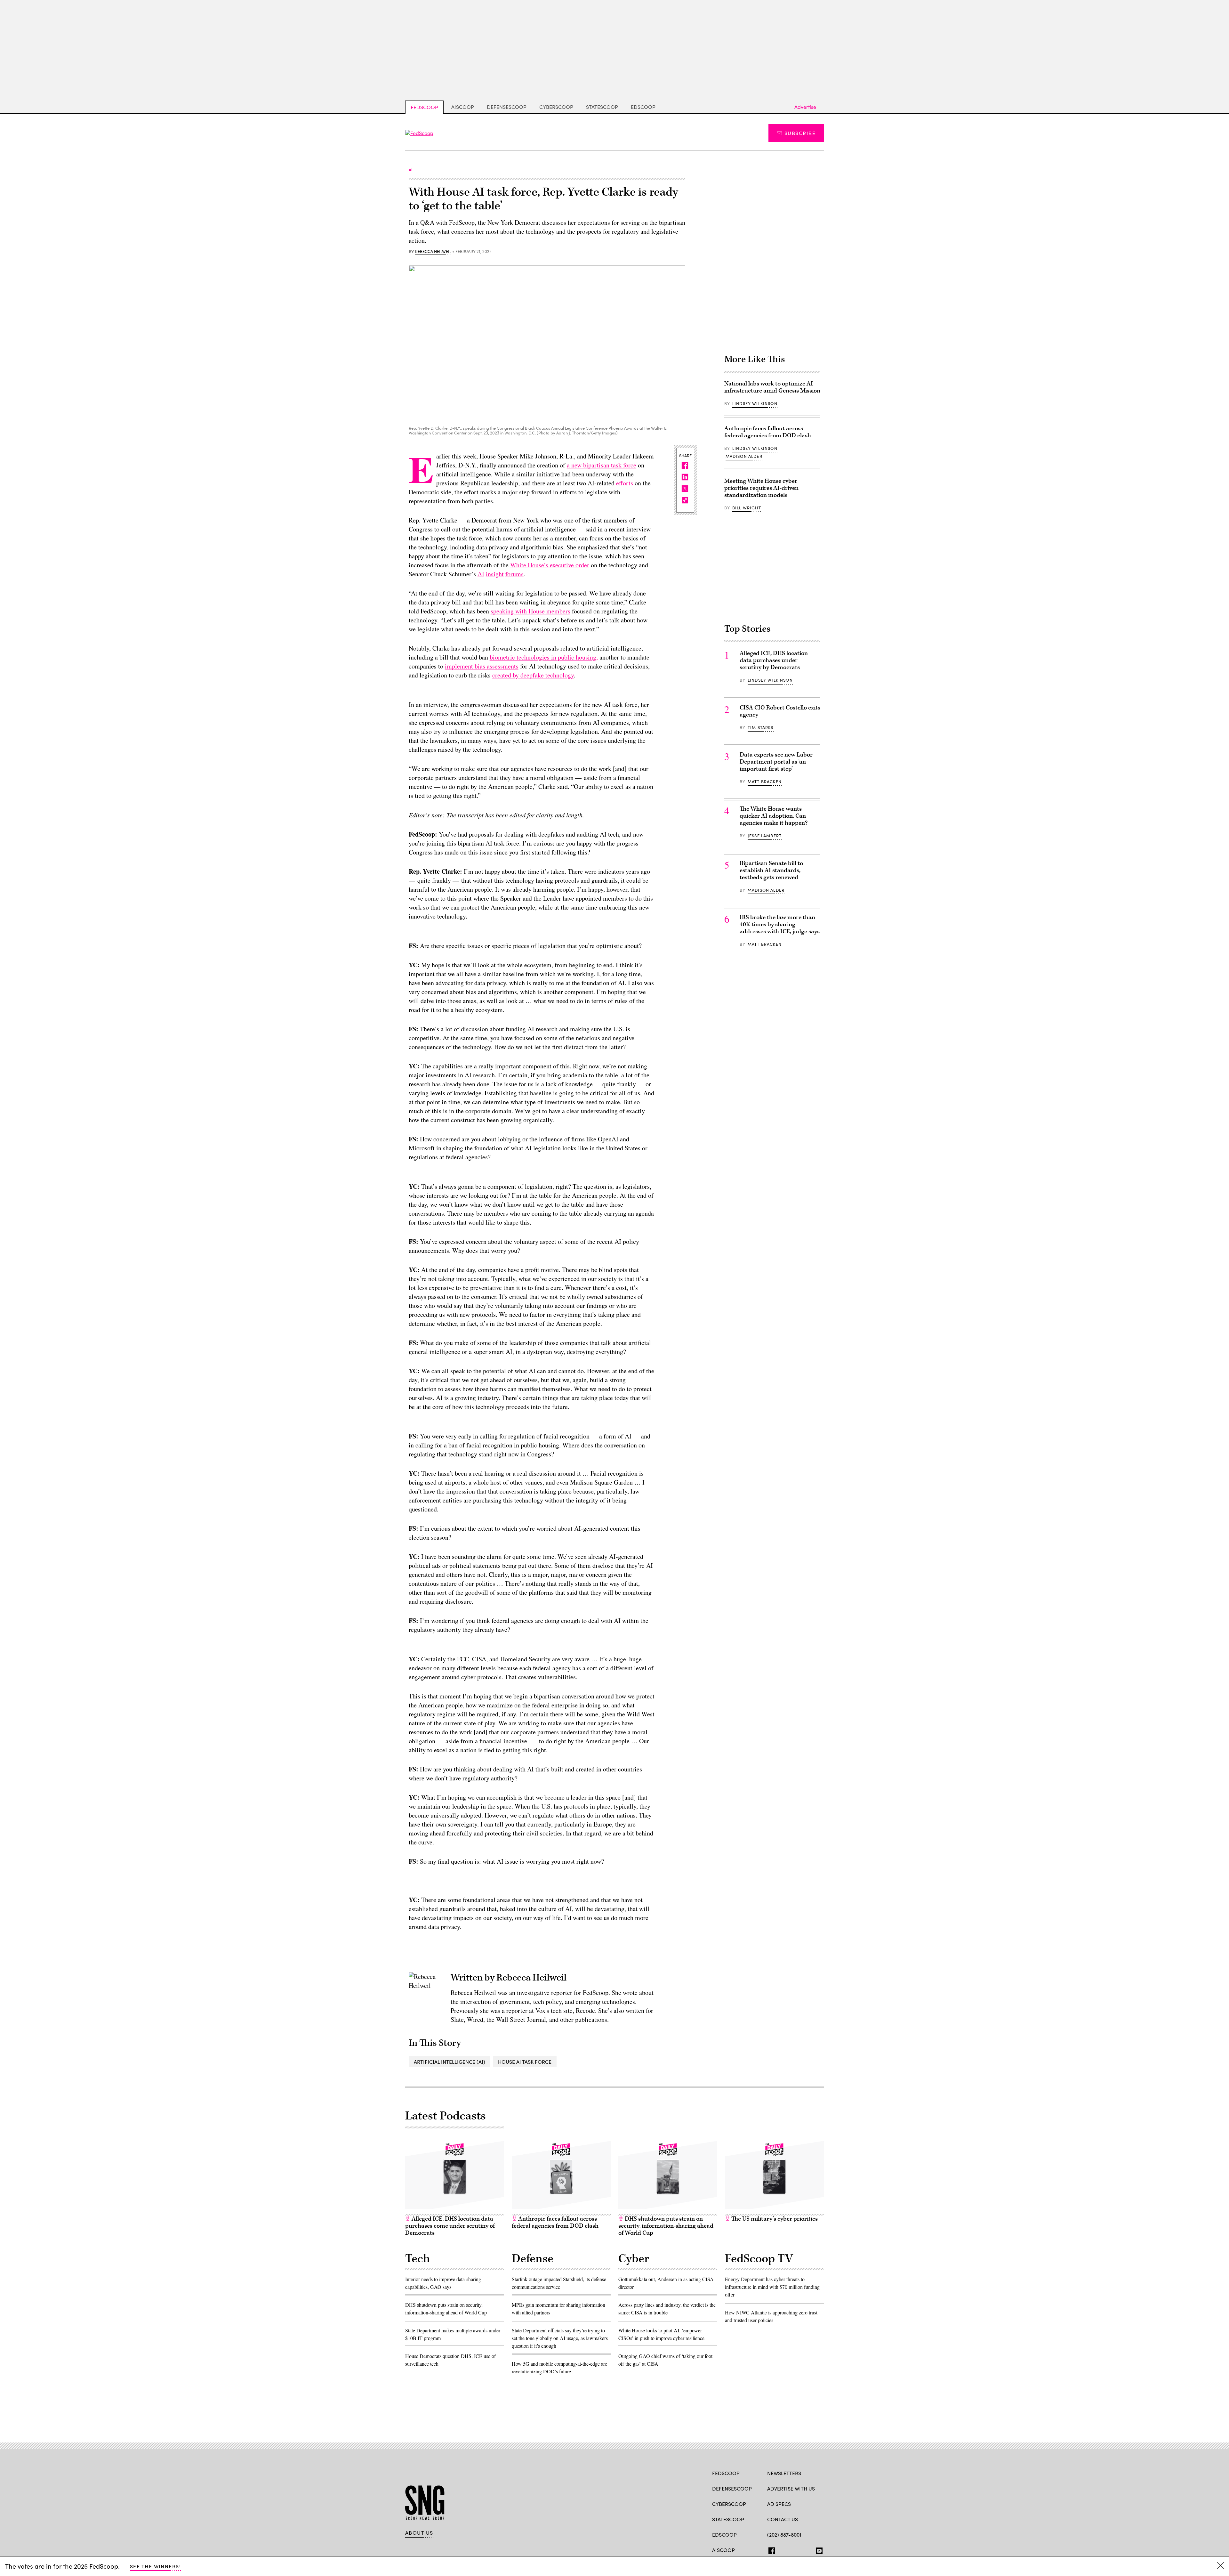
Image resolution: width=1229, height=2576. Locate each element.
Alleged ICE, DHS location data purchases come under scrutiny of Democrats (450, 2226)
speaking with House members (530, 611)
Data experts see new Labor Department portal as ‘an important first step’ (776, 762)
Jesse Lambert (765, 836)
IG (805, 2549)
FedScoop (424, 107)
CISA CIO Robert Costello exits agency (780, 711)
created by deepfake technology (533, 675)
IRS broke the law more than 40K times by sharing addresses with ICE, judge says (780, 924)
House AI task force (525, 2062)
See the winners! (155, 2566)
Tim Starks (761, 727)
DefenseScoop (507, 107)
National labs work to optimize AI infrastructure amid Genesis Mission (772, 387)
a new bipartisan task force (602, 465)
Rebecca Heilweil (433, 252)
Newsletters (784, 2473)
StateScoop (602, 107)
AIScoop (463, 107)
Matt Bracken (765, 782)
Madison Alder (744, 456)
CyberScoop (556, 107)
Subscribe (800, 133)
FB (770, 2549)
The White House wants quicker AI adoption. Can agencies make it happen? (774, 816)
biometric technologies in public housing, (544, 657)
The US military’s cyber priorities (774, 2219)
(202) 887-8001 (784, 2535)
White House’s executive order (550, 565)
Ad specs (779, 2504)
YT (818, 2549)
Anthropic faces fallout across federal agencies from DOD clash (768, 432)
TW (783, 2549)
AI (481, 574)
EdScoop (643, 107)
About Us (419, 2533)
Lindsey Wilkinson (755, 403)
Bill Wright (747, 508)
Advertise (805, 107)
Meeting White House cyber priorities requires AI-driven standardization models (761, 488)
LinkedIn (795, 2549)
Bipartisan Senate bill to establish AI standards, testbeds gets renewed (771, 870)
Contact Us (783, 2519)
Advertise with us (791, 2488)
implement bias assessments (482, 666)
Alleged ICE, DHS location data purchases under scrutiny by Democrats (774, 660)
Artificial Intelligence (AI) (450, 2062)
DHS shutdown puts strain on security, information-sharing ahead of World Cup (666, 2226)
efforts (625, 483)
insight (495, 574)
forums (514, 574)
